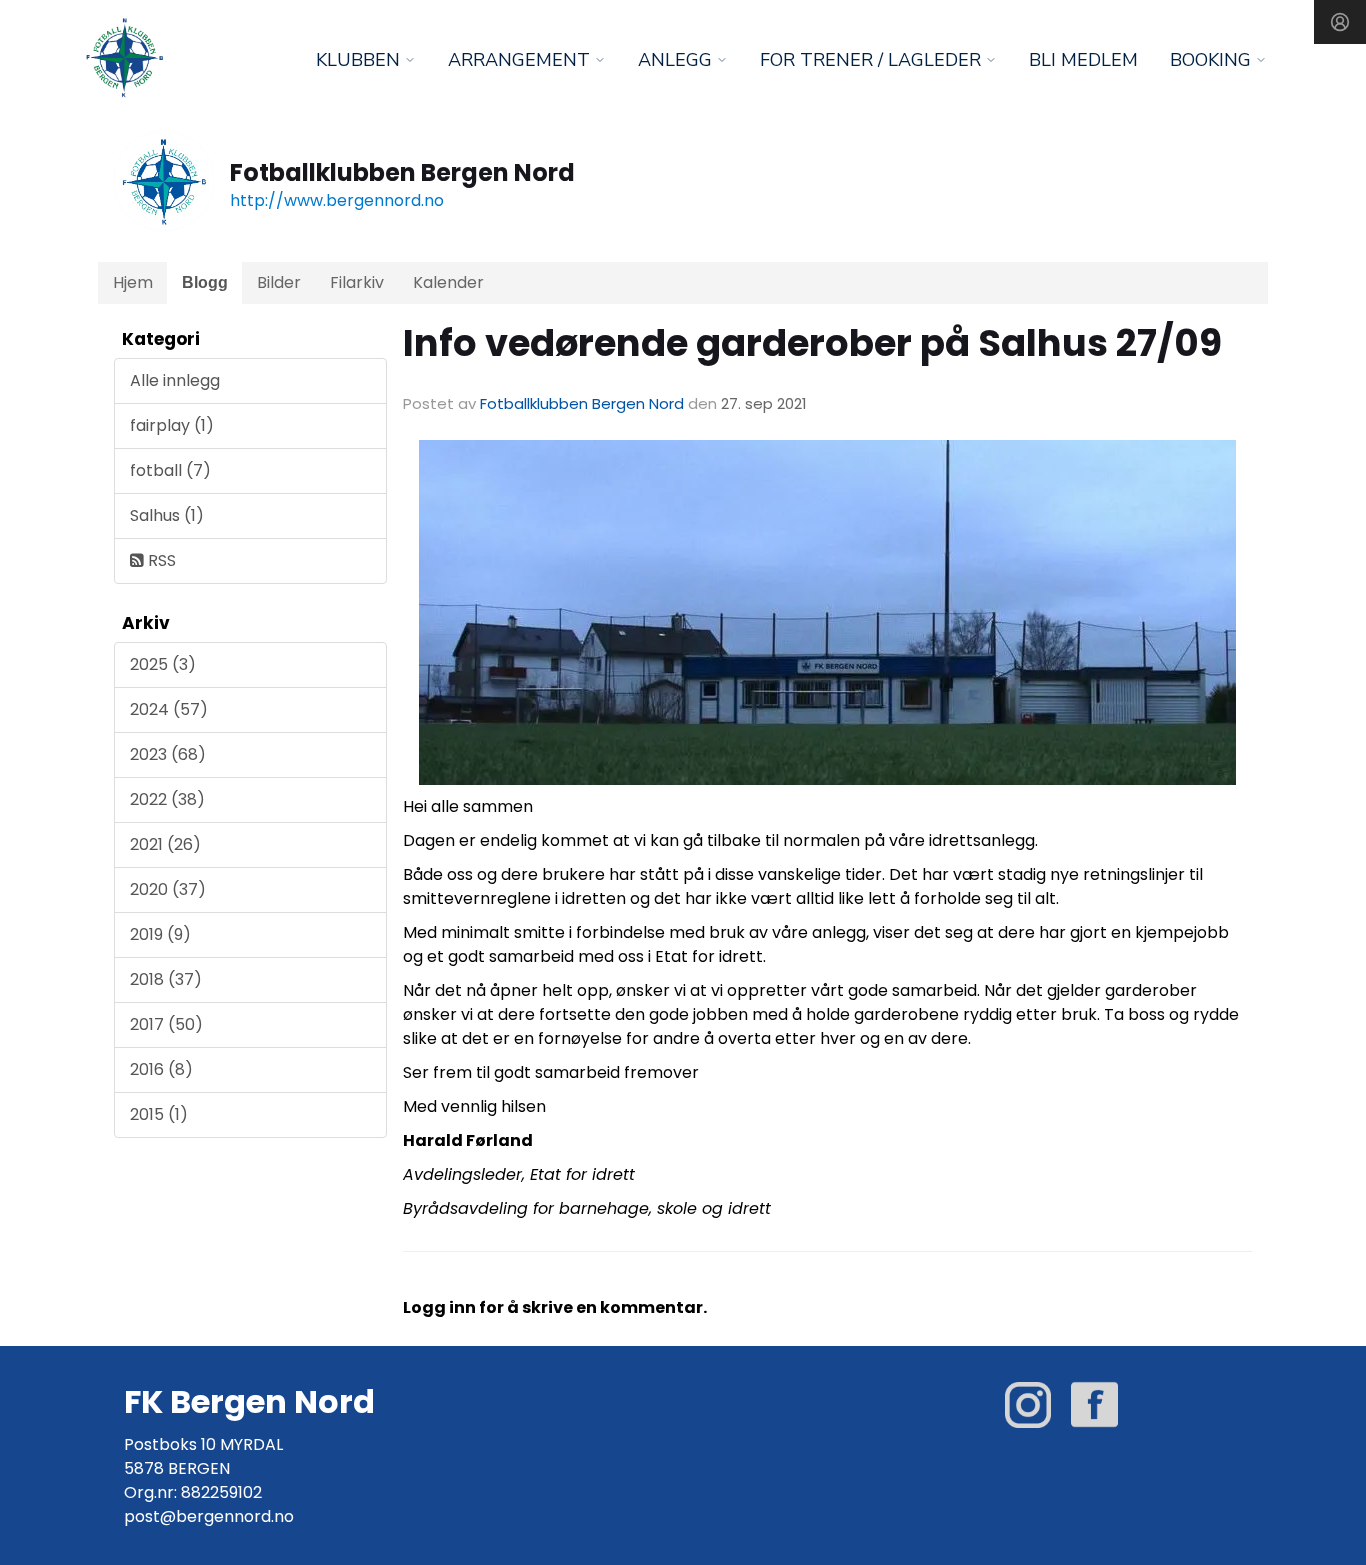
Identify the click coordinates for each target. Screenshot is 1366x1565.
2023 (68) (168, 754)
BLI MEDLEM (1083, 60)
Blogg (205, 282)
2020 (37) (168, 889)
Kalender (448, 282)
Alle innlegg (175, 380)
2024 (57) (169, 709)
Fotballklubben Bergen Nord (582, 403)
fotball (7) (170, 470)
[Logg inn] (1340, 22)
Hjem (133, 282)
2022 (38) (167, 799)
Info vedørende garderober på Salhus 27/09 (812, 343)
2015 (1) (159, 1114)
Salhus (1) (167, 515)
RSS (160, 560)
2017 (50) (166, 1024)
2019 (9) (160, 934)
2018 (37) (166, 979)
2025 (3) (163, 664)
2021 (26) (165, 844)
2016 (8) (161, 1069)
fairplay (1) (172, 425)
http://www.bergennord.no (337, 200)
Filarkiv (357, 282)
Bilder (279, 282)
